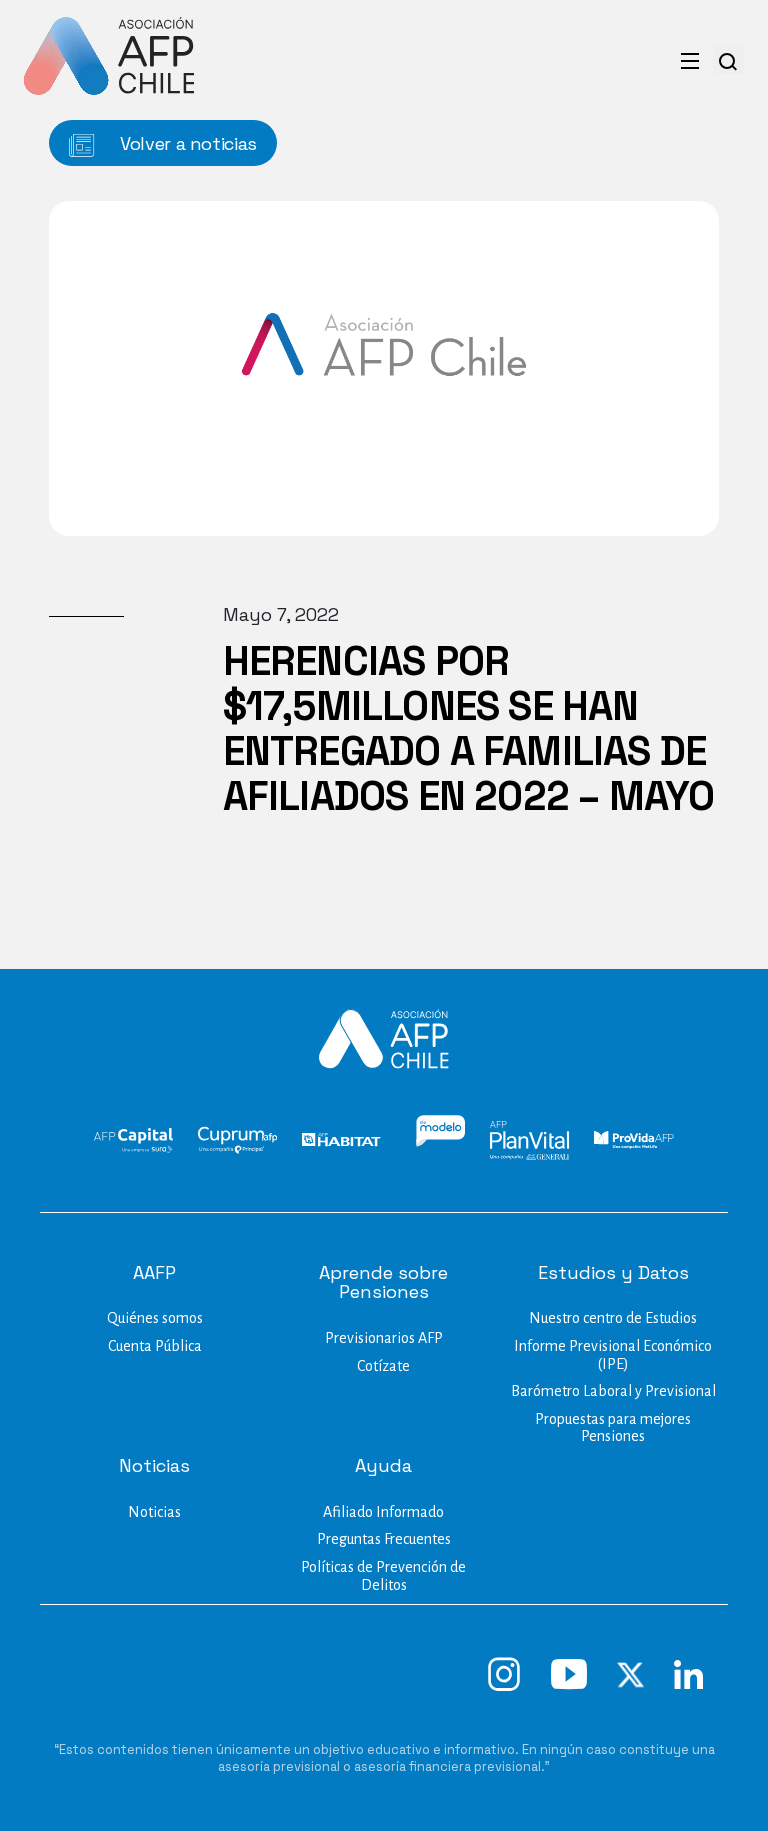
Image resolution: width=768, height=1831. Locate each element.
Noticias (154, 1512)
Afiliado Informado (383, 1512)
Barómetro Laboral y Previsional (613, 1391)
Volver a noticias (186, 143)
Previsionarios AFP (384, 1338)
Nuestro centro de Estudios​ (613, 1318)
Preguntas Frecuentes (384, 1539)
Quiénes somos (155, 1318)
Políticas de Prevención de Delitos (383, 1576)
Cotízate (383, 1366)
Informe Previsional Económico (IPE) (613, 1355)
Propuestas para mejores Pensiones (613, 1428)
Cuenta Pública (155, 1346)
